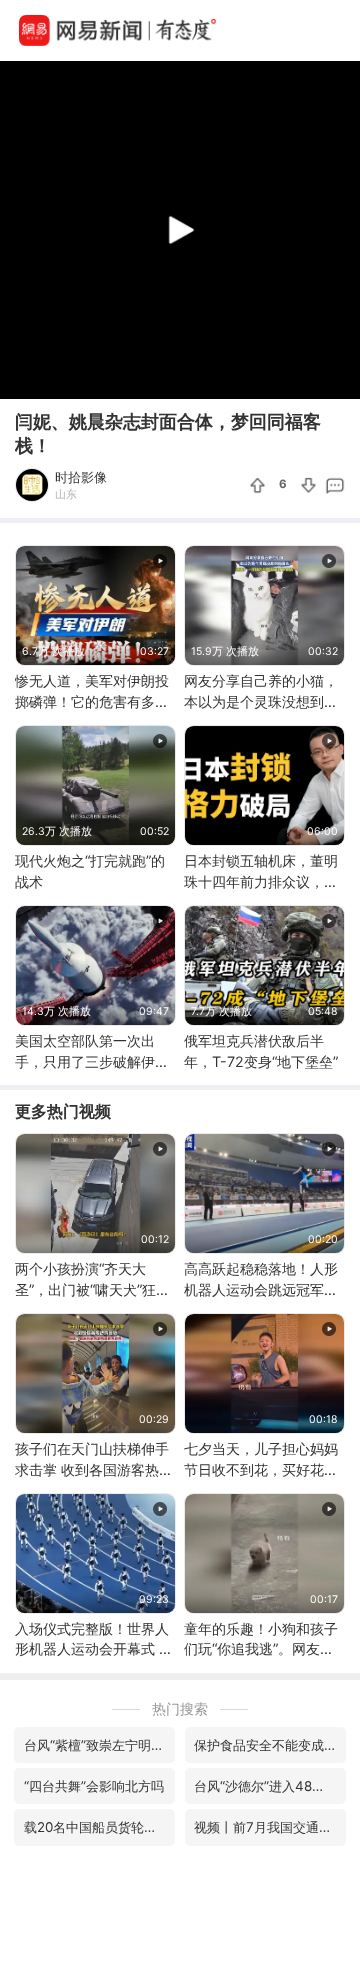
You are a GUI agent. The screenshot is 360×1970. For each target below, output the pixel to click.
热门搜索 (180, 1708)
